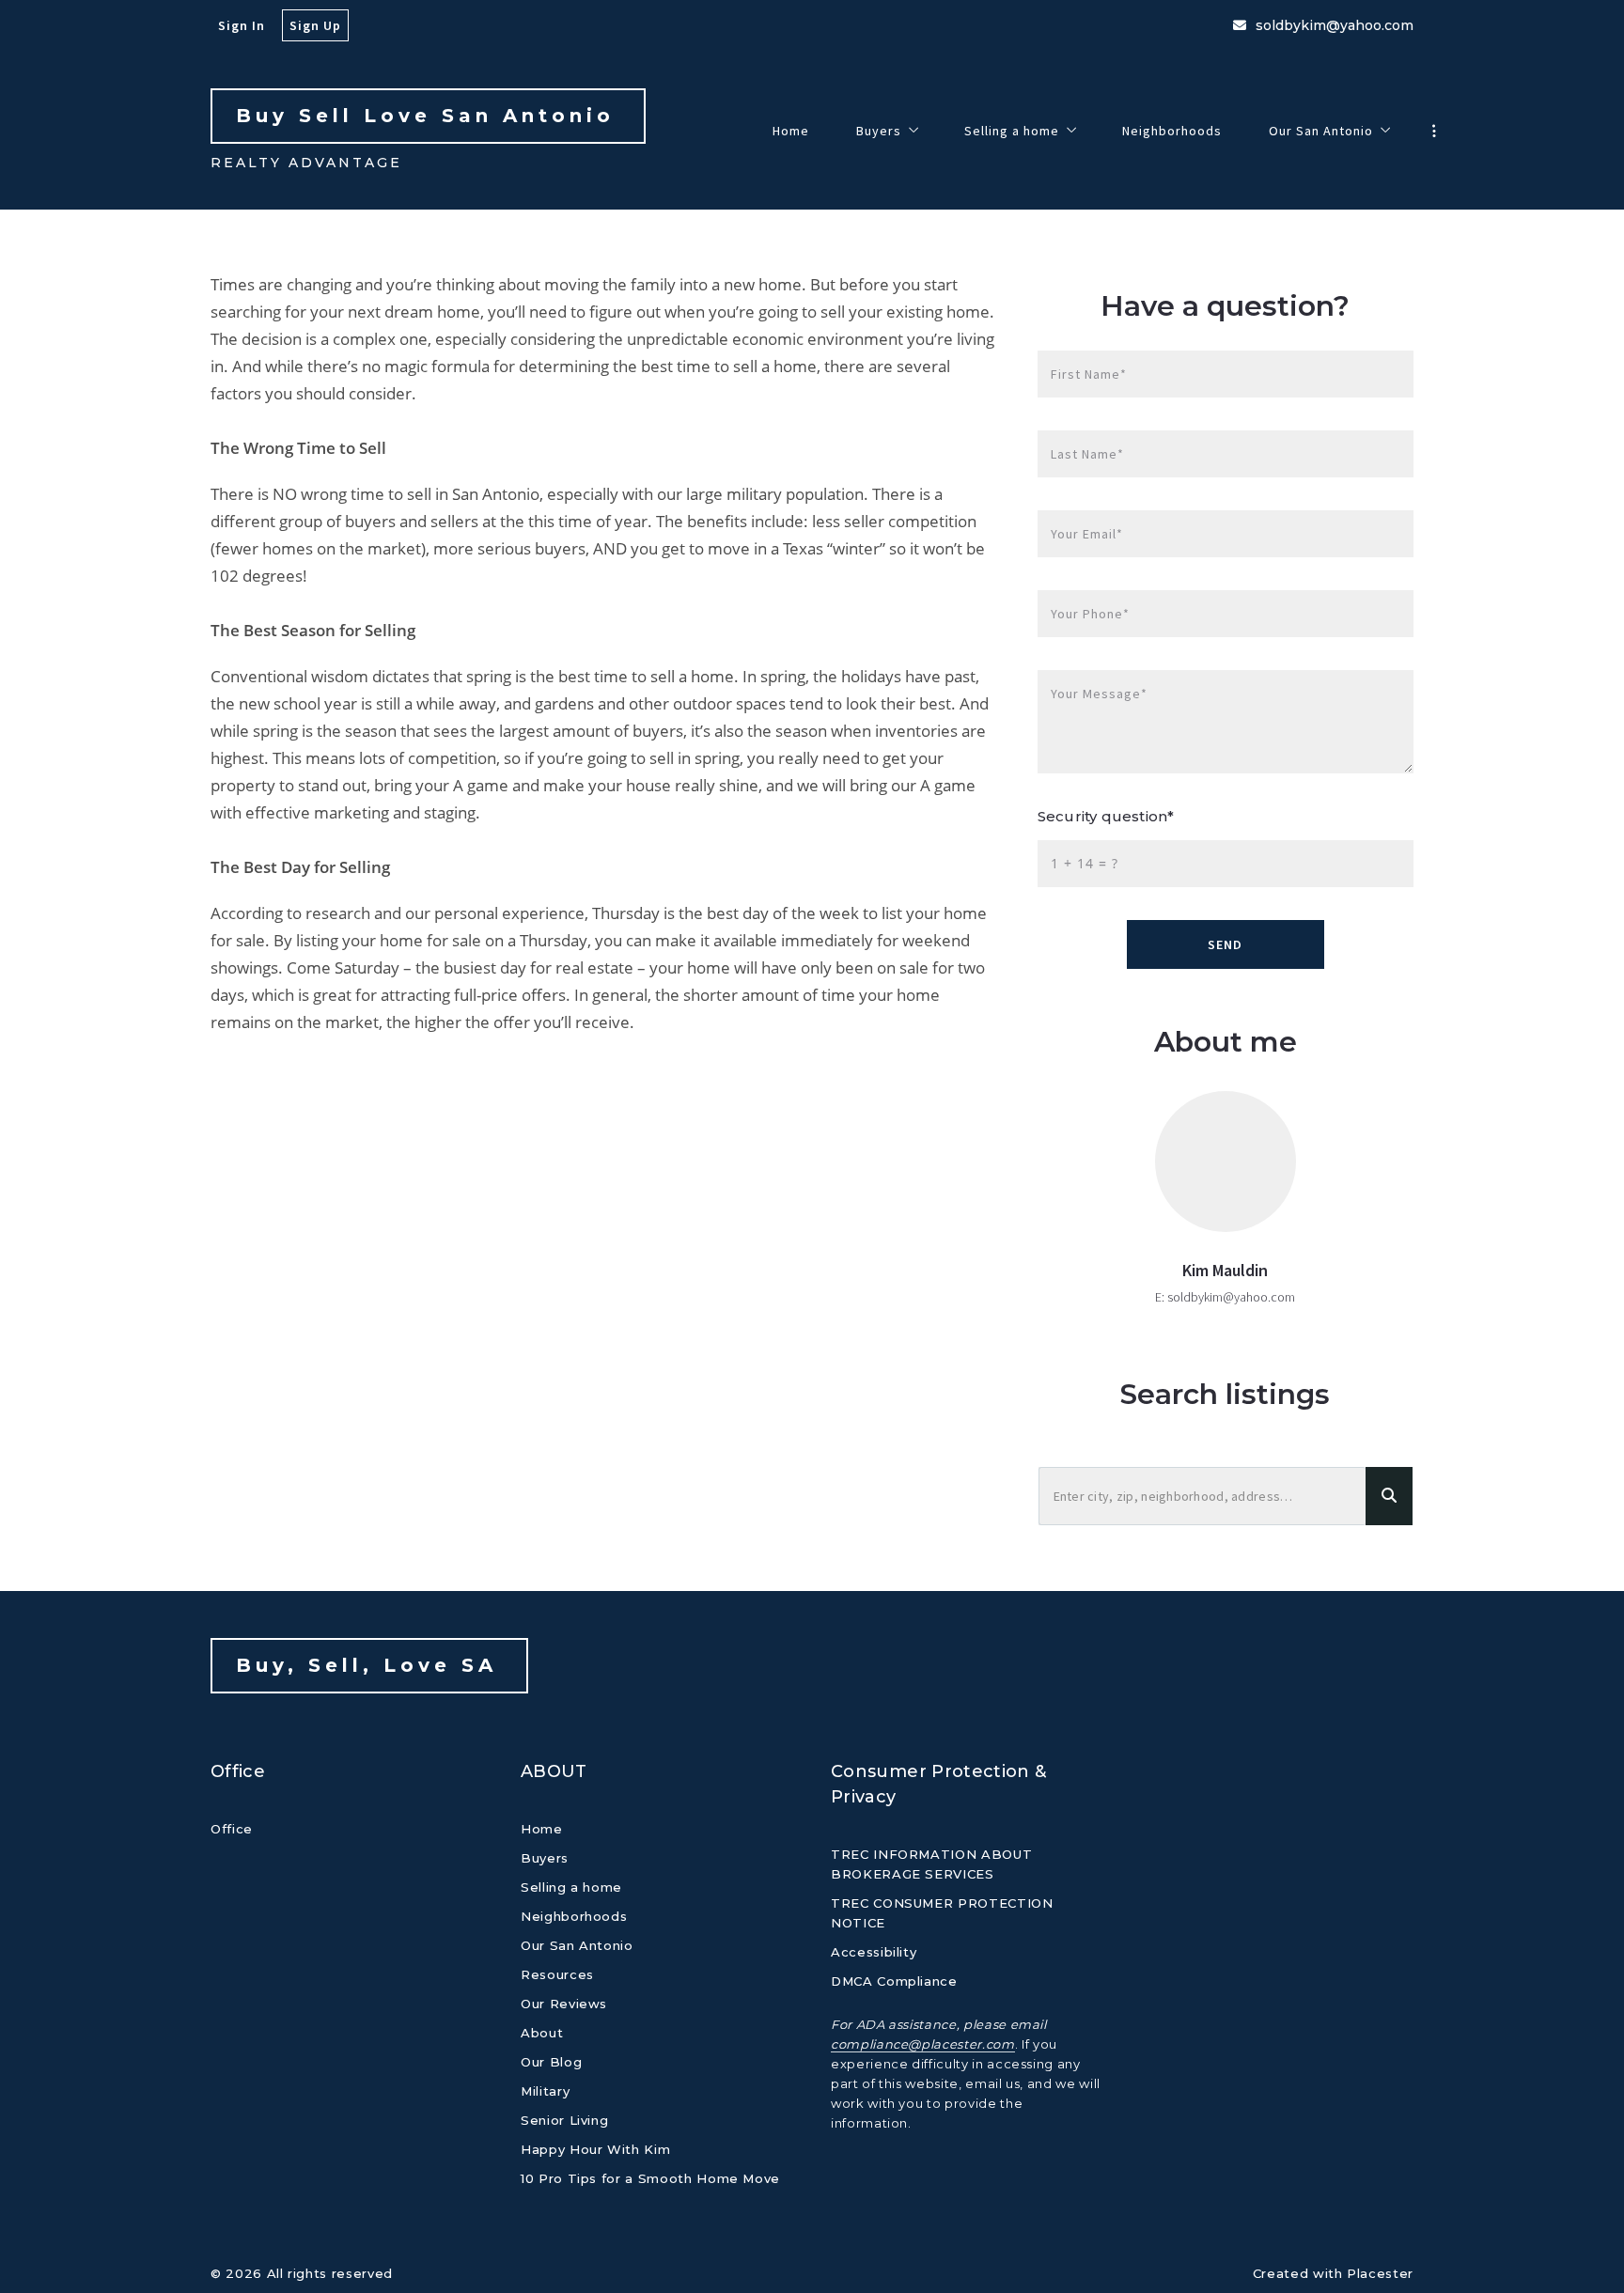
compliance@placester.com (923, 2044)
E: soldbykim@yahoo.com (1225, 1297)
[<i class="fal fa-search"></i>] (1389, 1497)
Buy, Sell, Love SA (372, 1665)
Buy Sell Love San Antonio (430, 116)
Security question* (1106, 816)
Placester (1380, 2273)
